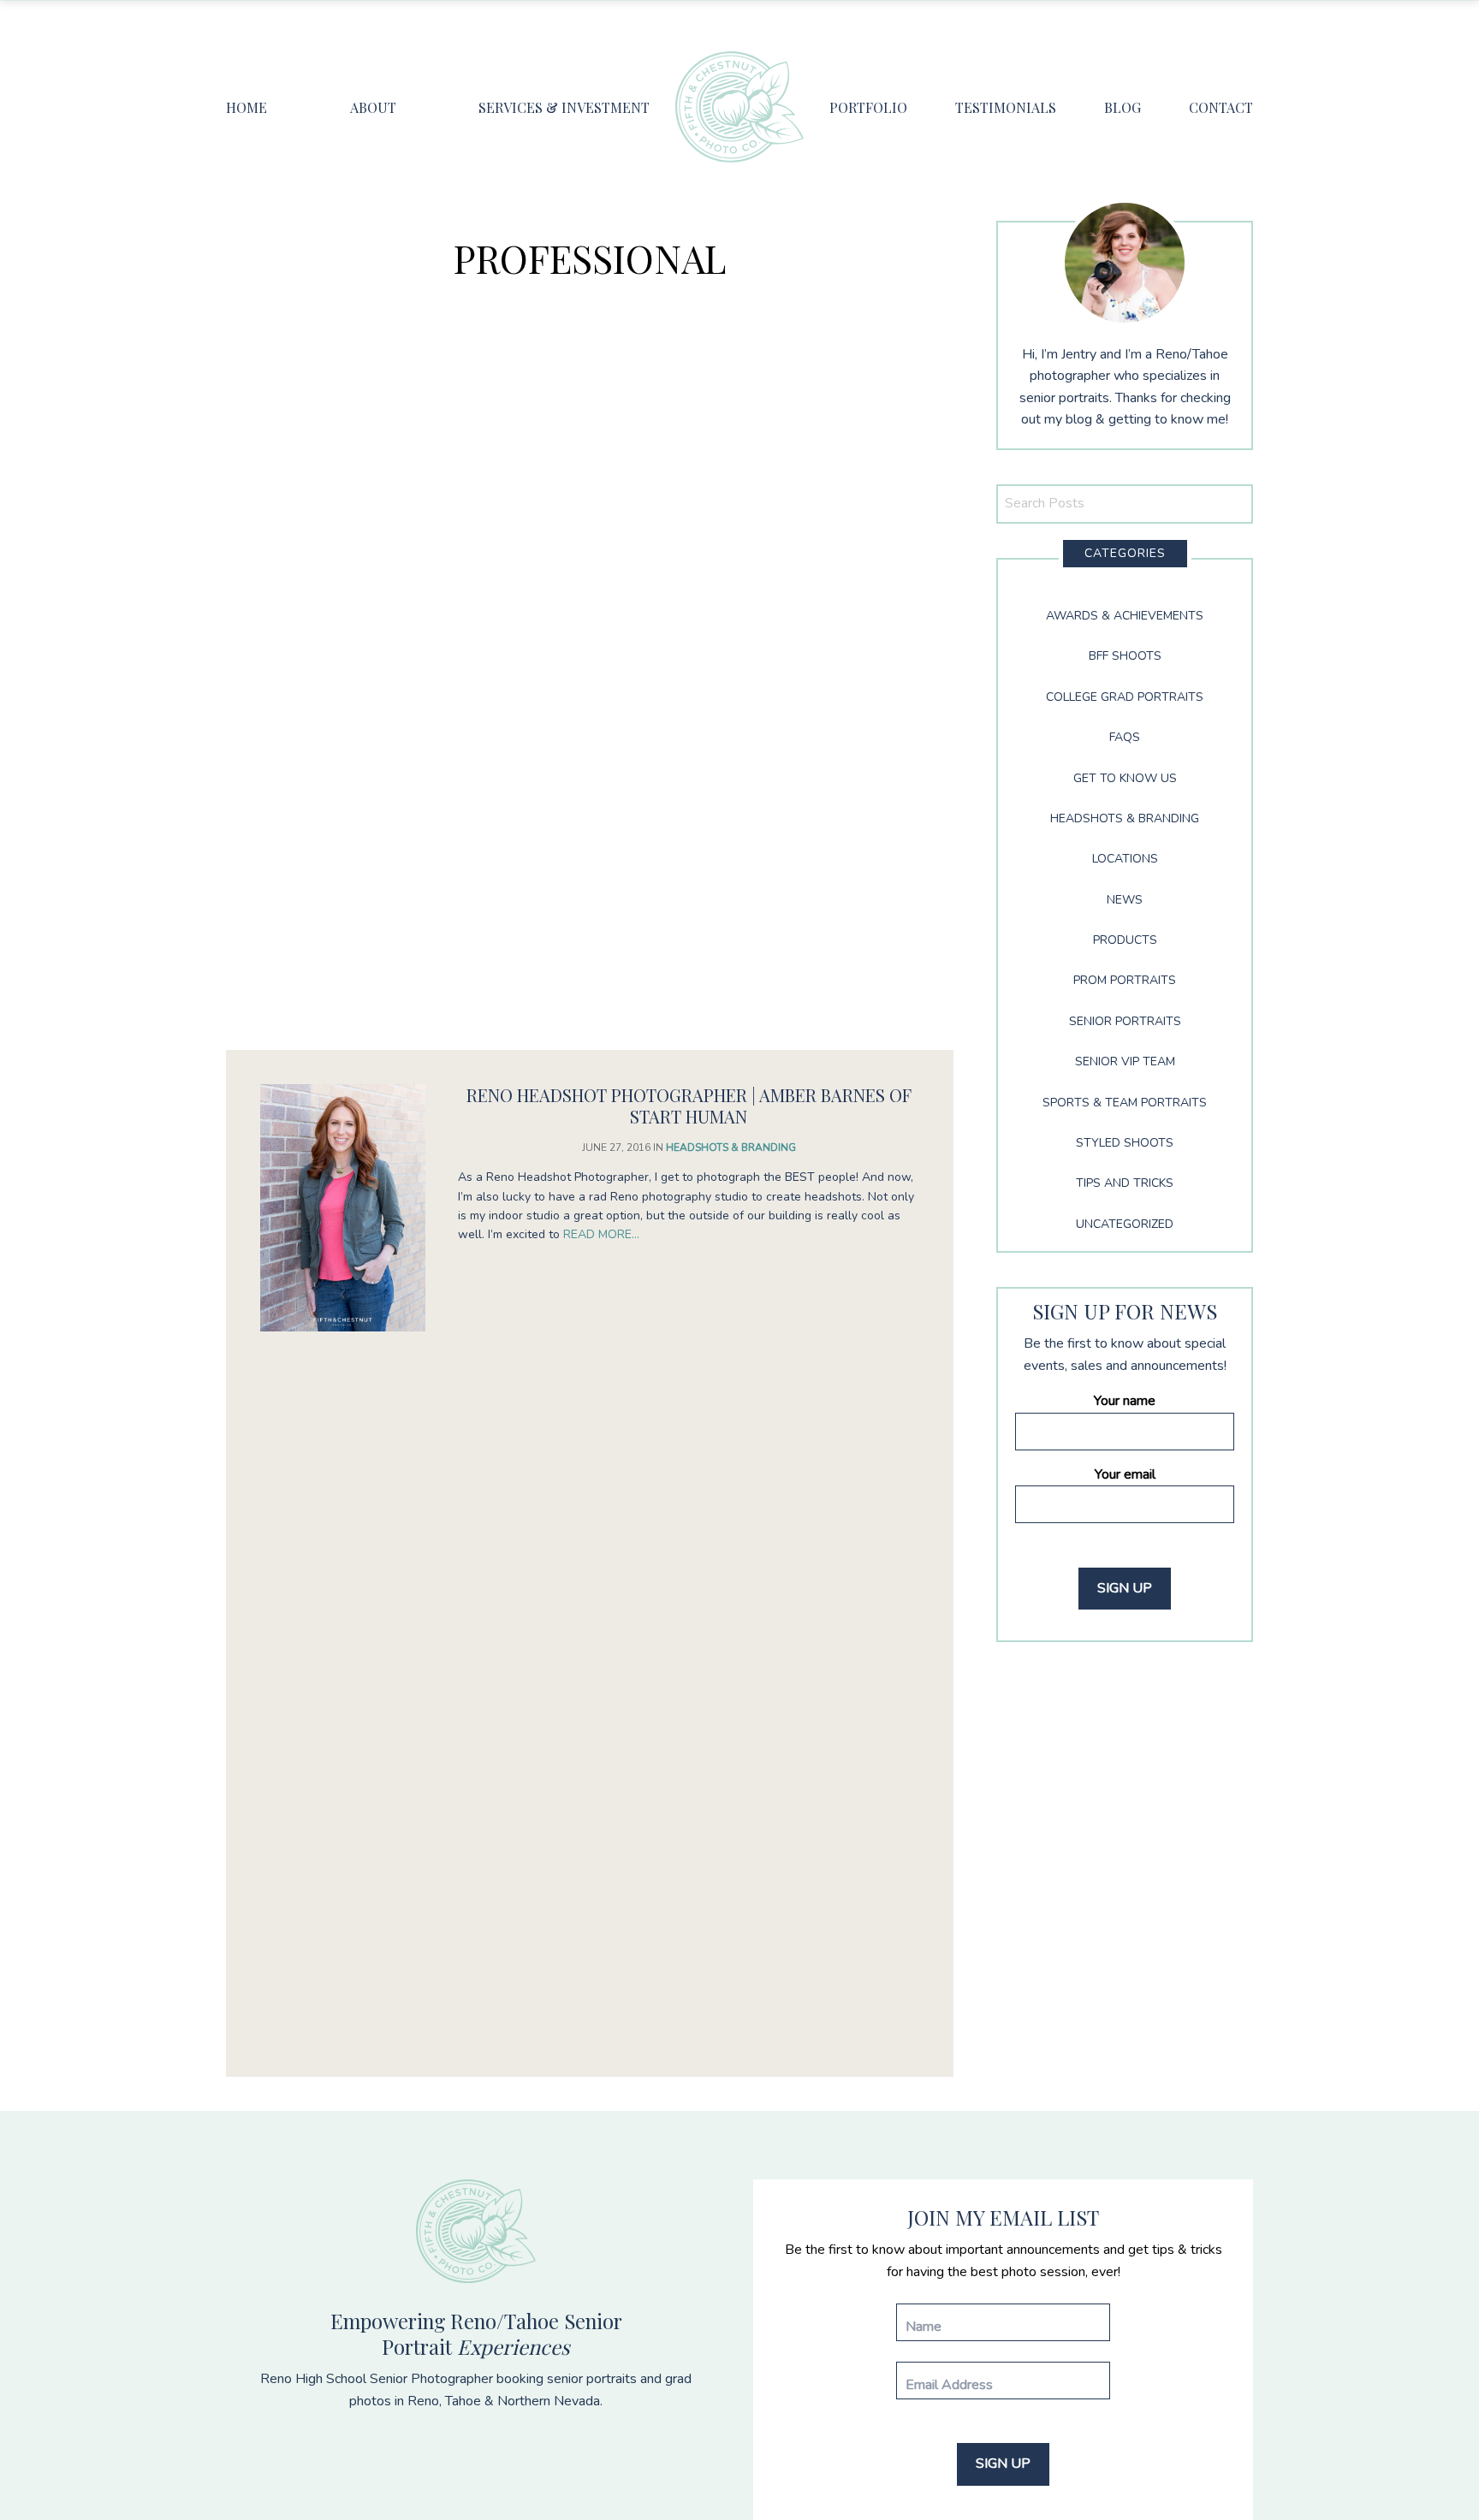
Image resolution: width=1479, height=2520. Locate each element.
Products (1125, 940)
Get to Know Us (1125, 778)
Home (246, 107)
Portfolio (868, 107)
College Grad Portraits (1125, 697)
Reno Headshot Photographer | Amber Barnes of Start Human (689, 1106)
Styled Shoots (1125, 1143)
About (373, 107)
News (1125, 900)
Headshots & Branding (731, 1147)
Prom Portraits (1125, 980)
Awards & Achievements (1125, 616)
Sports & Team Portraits (1125, 1103)
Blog (1123, 107)
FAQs (1125, 737)
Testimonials (1006, 107)
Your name (1125, 1401)
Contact (1221, 107)
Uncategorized (1125, 1224)
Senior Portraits (1125, 1021)
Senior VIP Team (1125, 1061)
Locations (1125, 859)
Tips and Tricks (1125, 1183)
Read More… (601, 1234)
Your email (1125, 1474)
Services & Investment (564, 107)
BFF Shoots (1125, 656)
